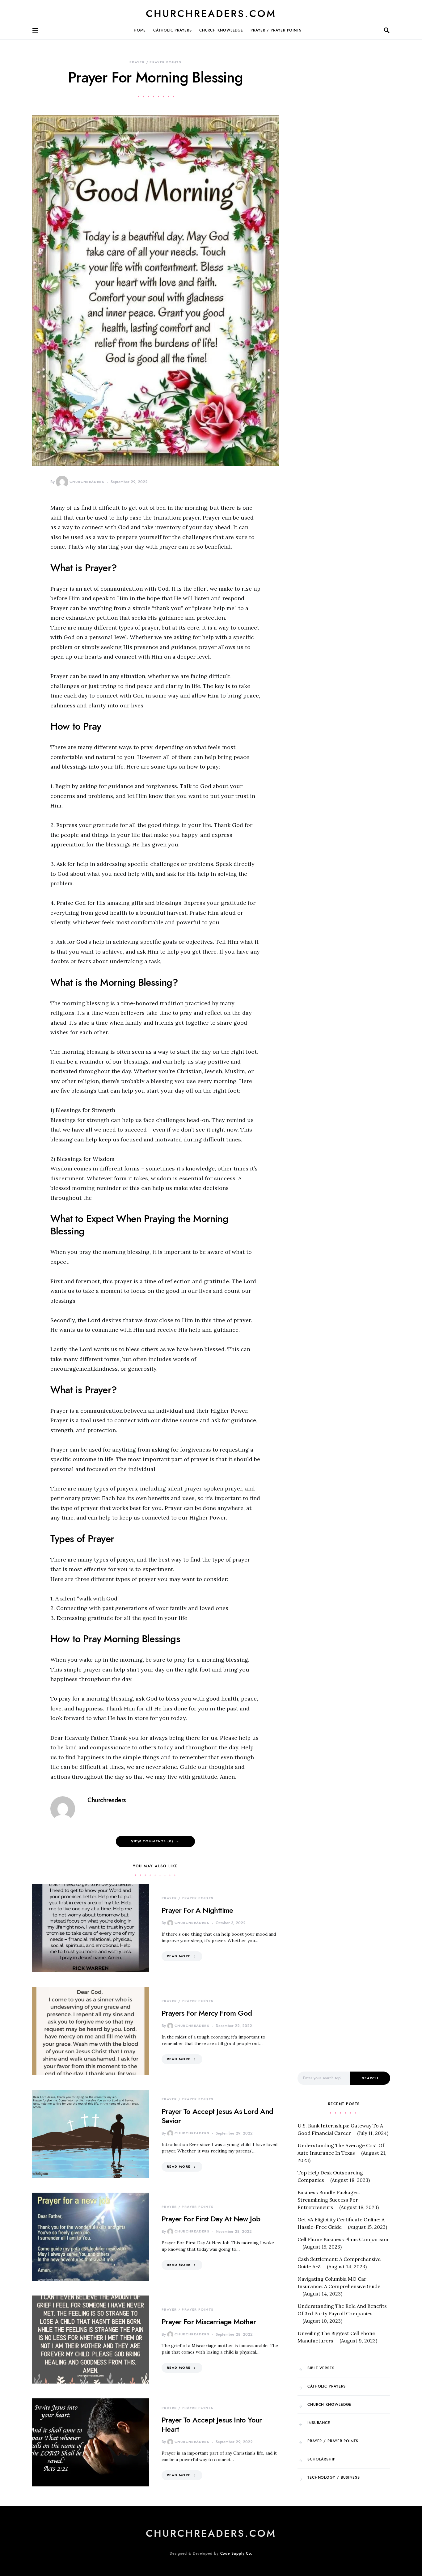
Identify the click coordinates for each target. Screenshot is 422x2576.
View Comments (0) (152, 1841)
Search (370, 2078)
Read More (179, 1956)
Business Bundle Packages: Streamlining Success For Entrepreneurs (329, 2200)
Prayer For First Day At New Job (211, 2219)
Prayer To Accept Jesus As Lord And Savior (217, 2116)
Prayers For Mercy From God (207, 2013)
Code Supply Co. (236, 2553)
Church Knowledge (221, 30)
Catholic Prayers (172, 30)
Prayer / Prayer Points (276, 30)
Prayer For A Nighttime (197, 1910)
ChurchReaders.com (211, 14)
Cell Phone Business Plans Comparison (343, 2239)
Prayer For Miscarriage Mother (209, 2322)
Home (140, 30)
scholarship (321, 2459)
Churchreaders (87, 482)
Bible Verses (321, 2368)
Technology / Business (334, 2477)
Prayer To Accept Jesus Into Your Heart (212, 2424)
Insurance (319, 2423)
